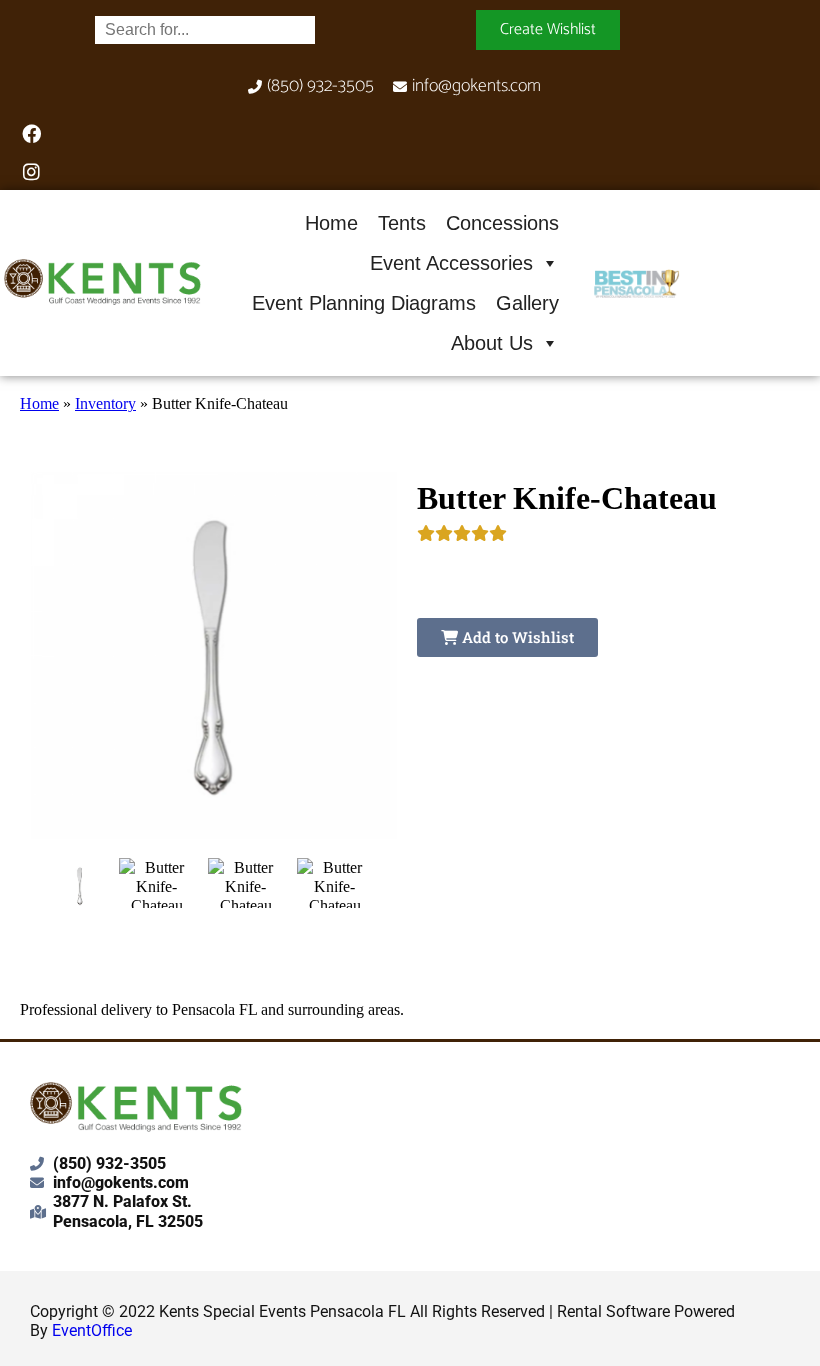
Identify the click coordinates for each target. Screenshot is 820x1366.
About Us (492, 343)
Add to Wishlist (516, 637)
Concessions (502, 223)
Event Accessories (451, 263)
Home (331, 223)
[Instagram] (31, 171)
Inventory (105, 403)
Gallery (527, 303)
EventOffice (92, 1330)
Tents (402, 223)
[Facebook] (31, 133)
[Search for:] (205, 29)
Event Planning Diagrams (364, 303)
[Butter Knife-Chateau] (80, 886)
